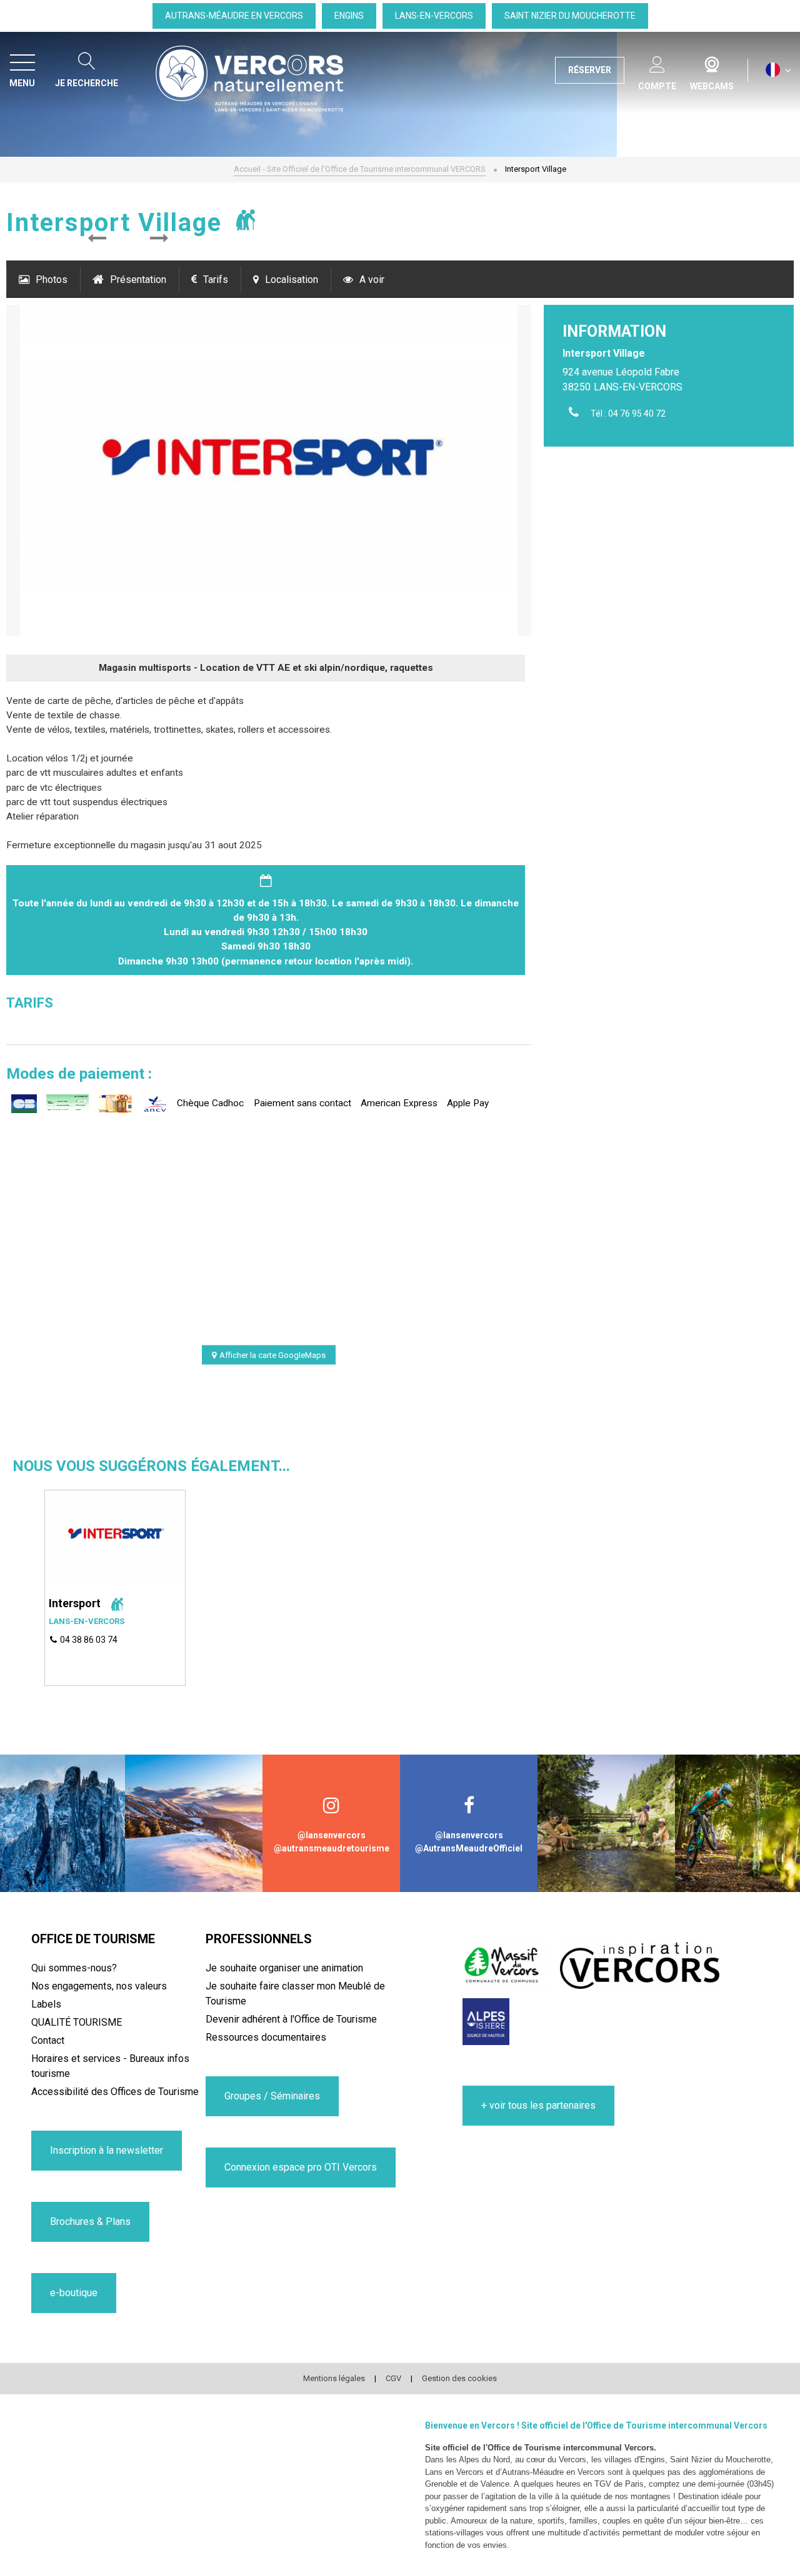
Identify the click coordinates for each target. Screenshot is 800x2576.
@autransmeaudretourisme (332, 1848)
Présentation (138, 280)
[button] (97, 239)
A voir (372, 280)
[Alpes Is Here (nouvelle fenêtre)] (486, 2022)
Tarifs (216, 280)
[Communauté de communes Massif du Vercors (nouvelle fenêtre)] (505, 1965)
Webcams (712, 62)
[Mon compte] (657, 62)
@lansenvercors (332, 1835)
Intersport (75, 1603)
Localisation (292, 280)
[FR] (778, 70)
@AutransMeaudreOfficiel (469, 1848)
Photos (52, 280)
